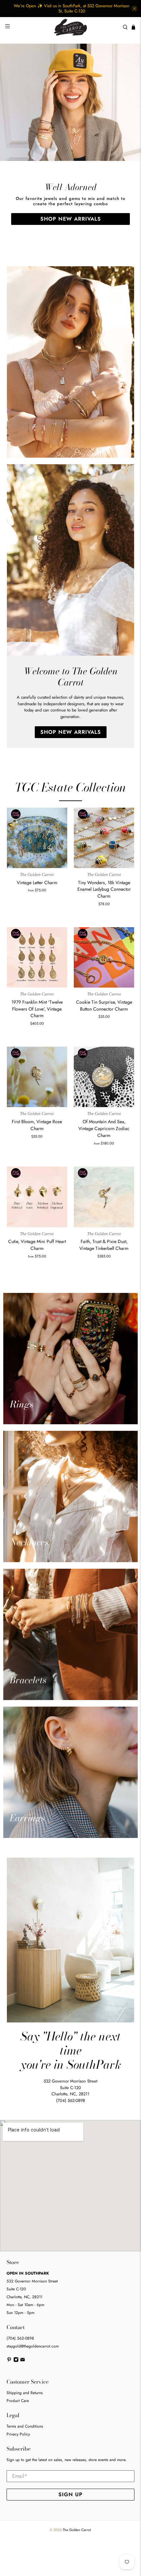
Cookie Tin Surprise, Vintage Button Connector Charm (104, 1005)
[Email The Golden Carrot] (23, 2361)
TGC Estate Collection (70, 787)
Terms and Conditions (25, 2426)
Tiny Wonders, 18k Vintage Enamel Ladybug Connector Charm (104, 889)
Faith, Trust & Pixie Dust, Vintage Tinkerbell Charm (104, 1245)
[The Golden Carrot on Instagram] (16, 2361)
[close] (134, 9)
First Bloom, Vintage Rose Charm (37, 1125)
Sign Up (70, 2494)
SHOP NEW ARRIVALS (71, 219)
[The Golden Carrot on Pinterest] (9, 2361)
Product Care (18, 2401)
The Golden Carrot (77, 2530)
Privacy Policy (18, 2434)
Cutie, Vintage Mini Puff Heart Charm (37, 1245)
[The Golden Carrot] (71, 27)
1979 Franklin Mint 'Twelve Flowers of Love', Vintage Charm (37, 1009)
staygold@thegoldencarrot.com (33, 2346)
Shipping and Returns (25, 2393)
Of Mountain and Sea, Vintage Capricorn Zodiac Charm (104, 1128)
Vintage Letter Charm (37, 883)
